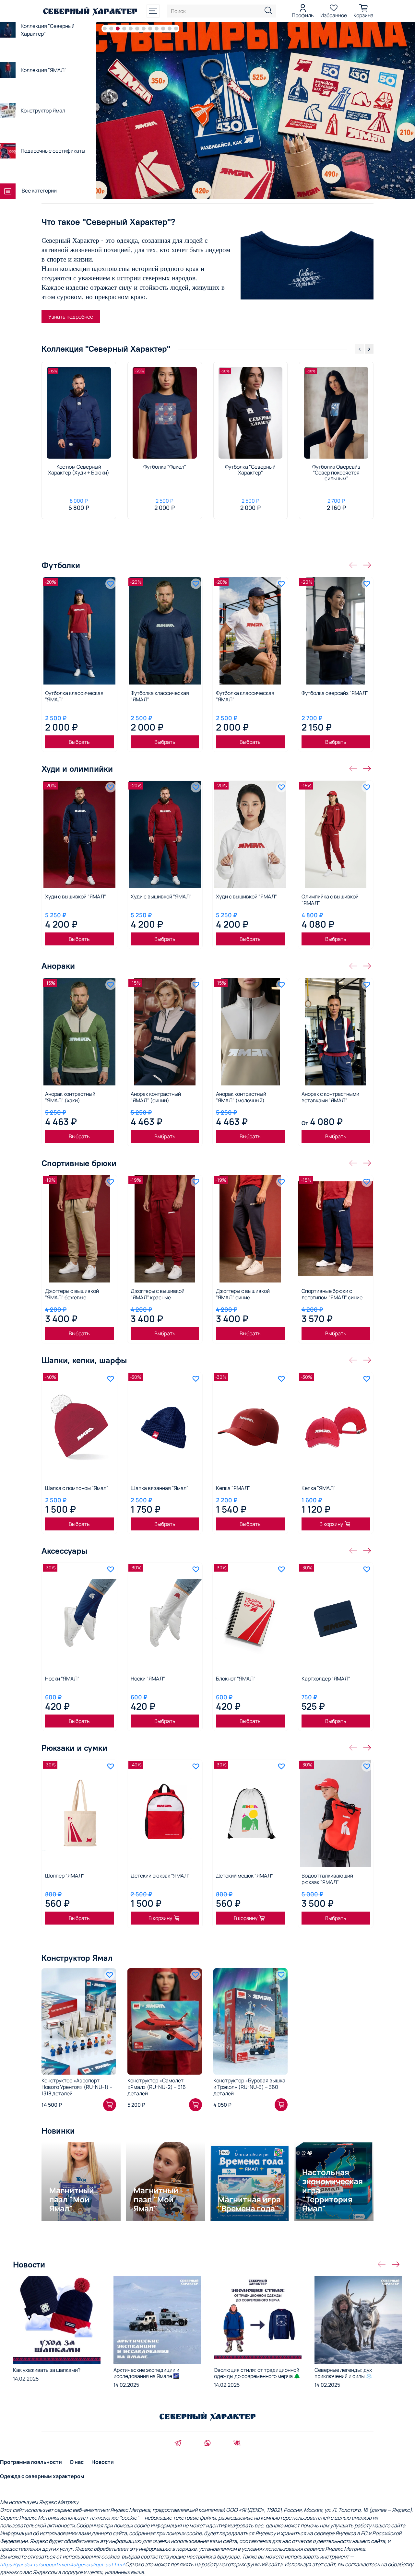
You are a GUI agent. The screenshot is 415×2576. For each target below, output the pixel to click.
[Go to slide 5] (131, 29)
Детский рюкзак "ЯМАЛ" (160, 1876)
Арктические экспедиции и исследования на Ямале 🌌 (147, 2373)
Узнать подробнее (71, 317)
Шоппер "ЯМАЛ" (65, 1876)
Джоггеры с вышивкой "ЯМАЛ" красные (158, 1294)
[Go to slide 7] (144, 29)
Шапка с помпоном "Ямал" (77, 1488)
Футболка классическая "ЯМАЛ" (74, 696)
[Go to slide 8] (150, 29)
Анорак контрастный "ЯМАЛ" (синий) (156, 1097)
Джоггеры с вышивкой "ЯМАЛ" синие (243, 1294)
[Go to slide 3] (118, 29)
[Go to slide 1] (105, 29)
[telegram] (178, 2444)
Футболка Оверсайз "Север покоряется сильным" (336, 472)
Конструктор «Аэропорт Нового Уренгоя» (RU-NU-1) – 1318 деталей (77, 2087)
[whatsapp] (207, 2444)
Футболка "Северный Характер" (250, 469)
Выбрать (79, 742)
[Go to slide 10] (163, 29)
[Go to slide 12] (176, 29)
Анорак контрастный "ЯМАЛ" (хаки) (70, 1097)
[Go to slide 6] (137, 29)
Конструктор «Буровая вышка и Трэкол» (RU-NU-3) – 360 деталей (249, 2087)
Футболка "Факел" (165, 466)
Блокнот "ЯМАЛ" (236, 1679)
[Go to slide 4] (124, 29)
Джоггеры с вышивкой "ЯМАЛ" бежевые (72, 1294)
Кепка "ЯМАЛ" (233, 1488)
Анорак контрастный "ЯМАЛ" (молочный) (241, 1097)
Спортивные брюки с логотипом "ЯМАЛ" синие (332, 1294)
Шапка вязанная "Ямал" (160, 1488)
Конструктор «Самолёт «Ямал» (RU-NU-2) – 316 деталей (157, 2087)
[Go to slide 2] (111, 29)
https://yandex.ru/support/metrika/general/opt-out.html (62, 2564)
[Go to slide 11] (170, 29)
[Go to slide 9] (157, 29)
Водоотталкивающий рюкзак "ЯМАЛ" (327, 1879)
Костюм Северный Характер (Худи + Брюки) (79, 469)
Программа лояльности (31, 2462)
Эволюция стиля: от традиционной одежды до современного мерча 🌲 (257, 2373)
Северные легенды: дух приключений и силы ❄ (343, 2373)
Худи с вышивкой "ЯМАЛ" (76, 896)
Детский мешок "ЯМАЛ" (244, 1876)
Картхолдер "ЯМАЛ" (326, 1679)
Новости (103, 2462)
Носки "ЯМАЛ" (62, 1679)
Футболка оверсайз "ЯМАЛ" (335, 693)
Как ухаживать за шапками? (47, 2370)
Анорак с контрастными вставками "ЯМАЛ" (330, 1097)
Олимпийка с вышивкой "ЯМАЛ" (330, 900)
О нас (77, 2462)
